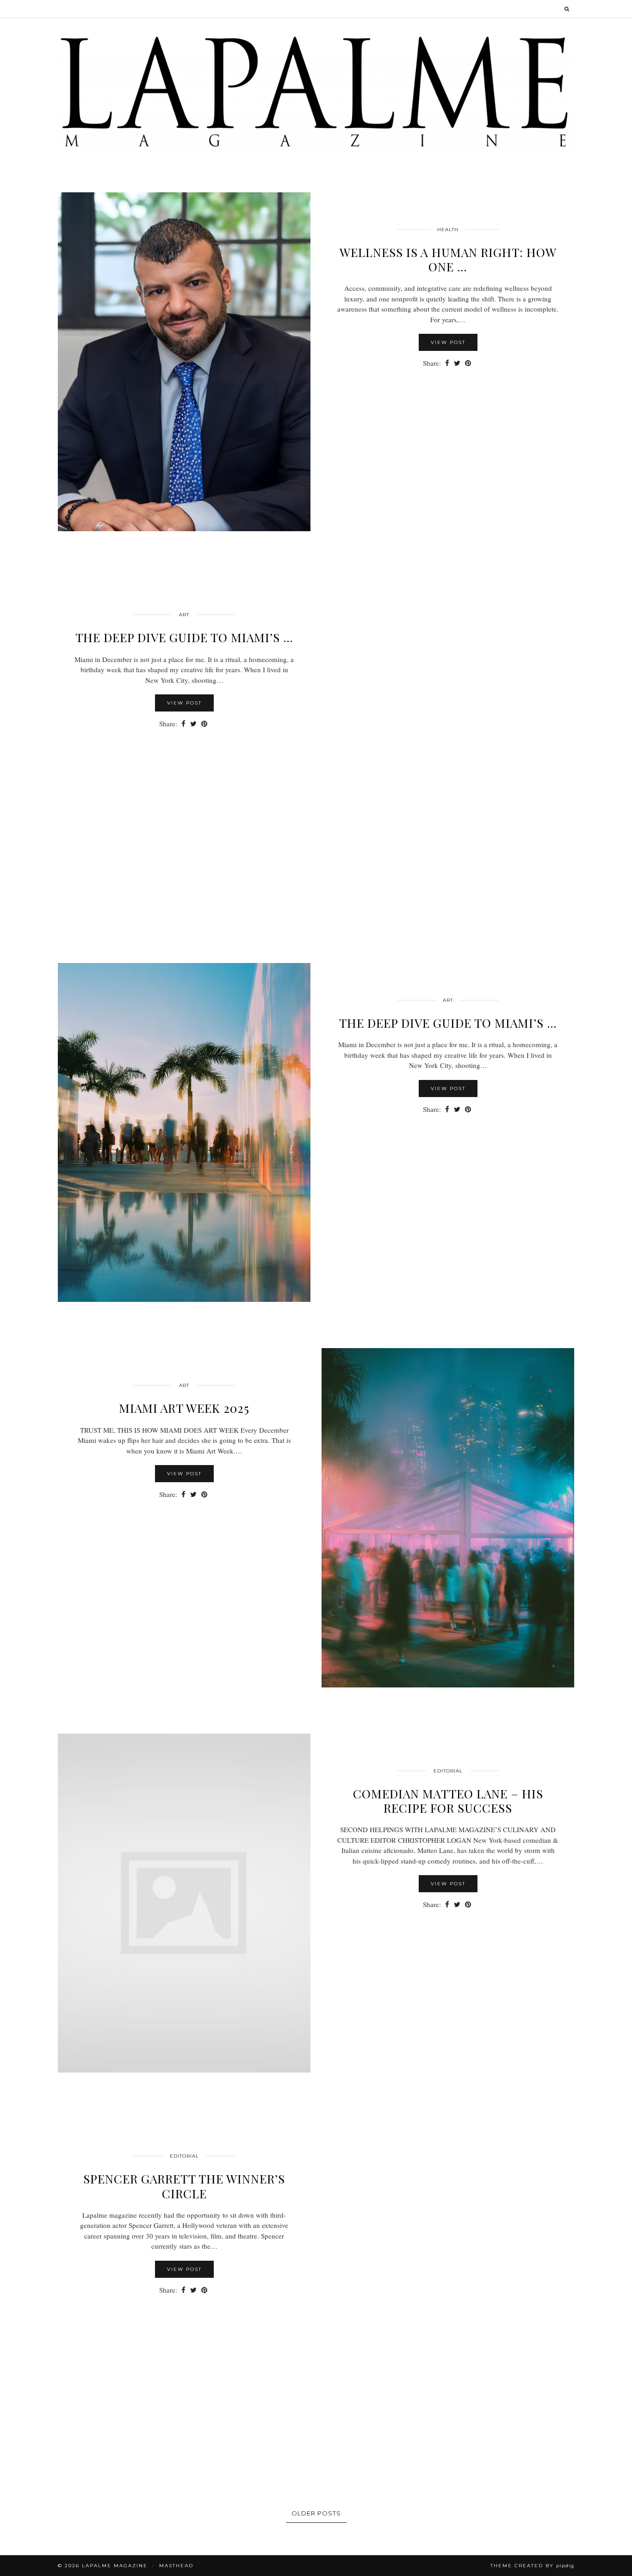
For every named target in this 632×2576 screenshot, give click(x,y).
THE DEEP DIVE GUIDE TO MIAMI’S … (184, 637)
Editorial (448, 1771)
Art (184, 615)
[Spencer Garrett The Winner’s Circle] (448, 2288)
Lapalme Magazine (115, 2566)
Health (448, 230)
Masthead (176, 2566)
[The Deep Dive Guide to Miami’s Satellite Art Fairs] (184, 1133)
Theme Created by (532, 2566)
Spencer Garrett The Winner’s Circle (184, 2186)
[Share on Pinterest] (468, 363)
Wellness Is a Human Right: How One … (448, 259)
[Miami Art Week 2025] (448, 1518)
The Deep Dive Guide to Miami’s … (448, 1023)
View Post (448, 342)
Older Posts (316, 2513)
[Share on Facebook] (447, 363)
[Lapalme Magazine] (316, 91)
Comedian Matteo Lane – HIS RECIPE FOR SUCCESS (448, 1801)
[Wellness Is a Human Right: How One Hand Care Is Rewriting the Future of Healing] (184, 362)
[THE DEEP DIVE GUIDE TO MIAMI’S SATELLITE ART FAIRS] (448, 747)
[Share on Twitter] (457, 363)
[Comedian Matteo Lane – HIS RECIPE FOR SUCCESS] (184, 1903)
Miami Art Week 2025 (184, 1408)
